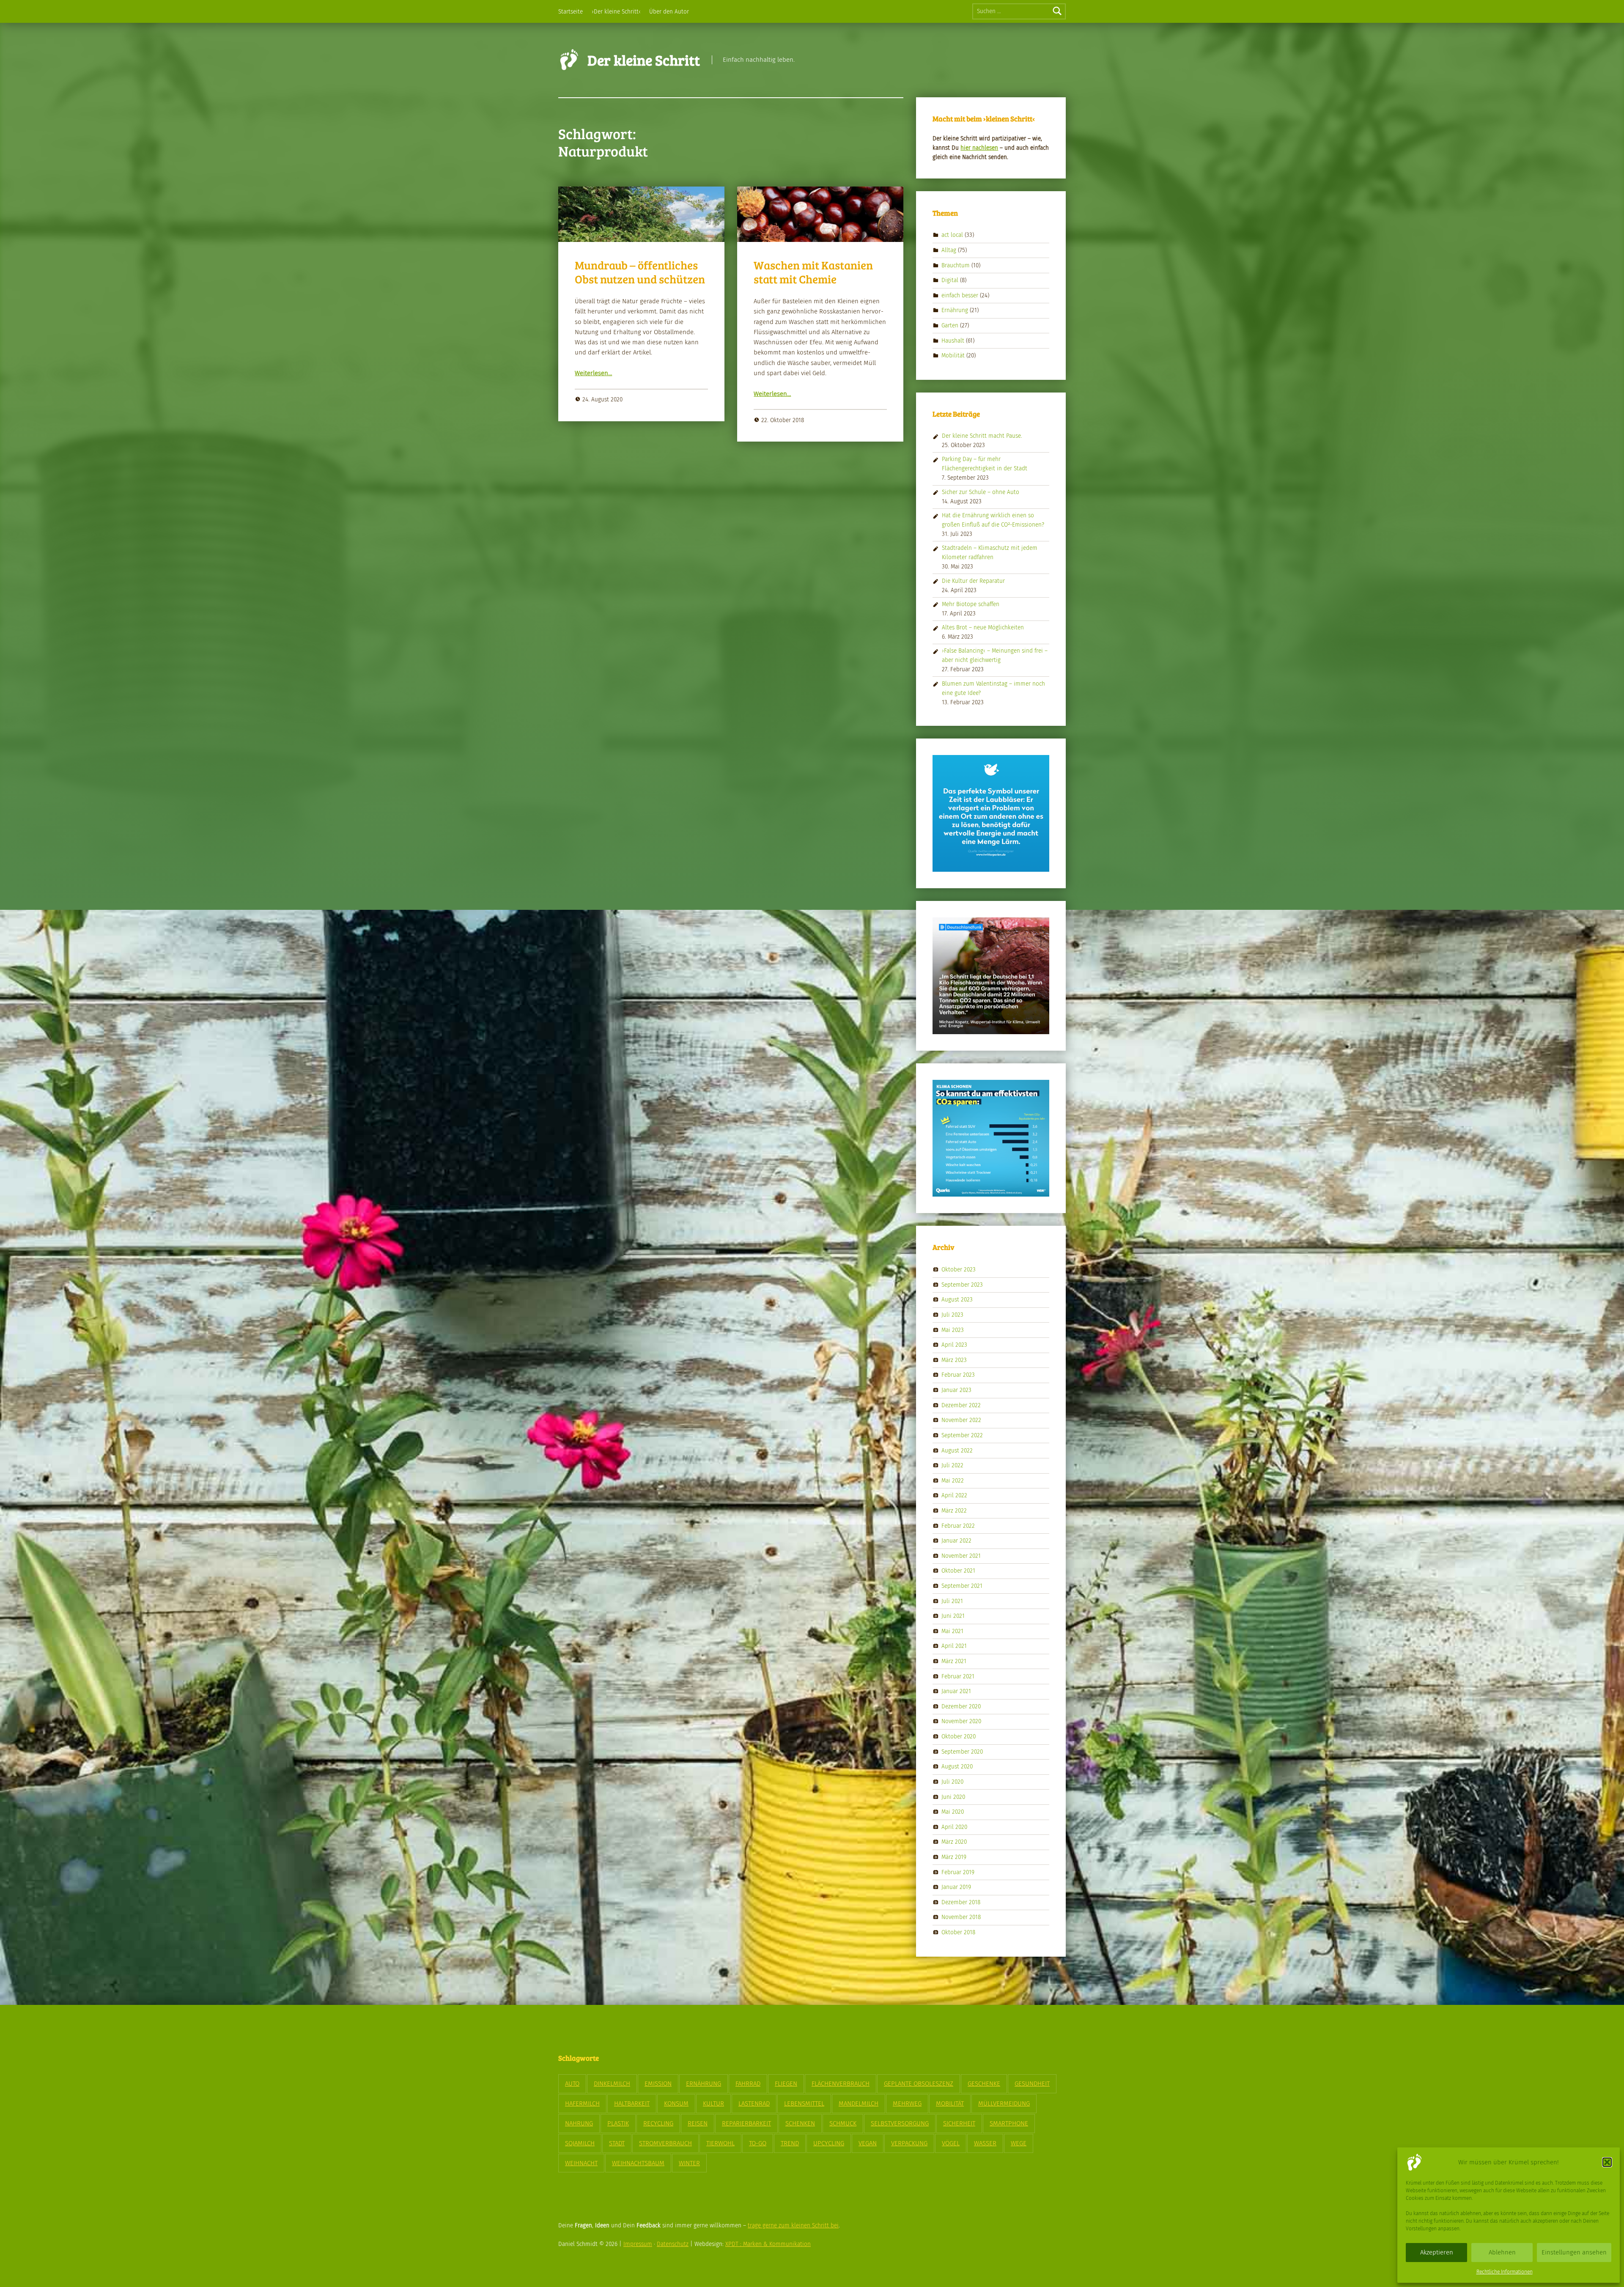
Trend (790, 2143)
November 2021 (961, 1555)
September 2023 (962, 1285)
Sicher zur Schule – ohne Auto (981, 492)
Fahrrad (748, 2084)
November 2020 (961, 1721)
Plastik (618, 2123)
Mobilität (953, 356)
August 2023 (957, 1300)
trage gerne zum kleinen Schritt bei (793, 2225)
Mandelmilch (859, 2103)
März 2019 (954, 1857)
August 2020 (957, 1767)
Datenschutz (673, 2244)
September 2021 (962, 1586)
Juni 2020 (953, 1797)
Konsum (676, 2103)
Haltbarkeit (632, 2103)
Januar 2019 (956, 1887)
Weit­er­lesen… (593, 373)
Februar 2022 (958, 1525)
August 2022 (957, 1450)
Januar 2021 (956, 1691)
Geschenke (984, 2084)
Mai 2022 (953, 1480)
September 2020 (962, 1751)
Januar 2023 (956, 1390)
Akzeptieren (1437, 2252)
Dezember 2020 (961, 1706)
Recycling (658, 2123)
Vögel (951, 2143)
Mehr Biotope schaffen (971, 604)
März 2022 (954, 1511)
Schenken (800, 2123)
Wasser (985, 2143)
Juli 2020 (952, 1782)
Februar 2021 (958, 1676)
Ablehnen (1502, 2252)
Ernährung (955, 310)
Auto (572, 2084)
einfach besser (960, 295)
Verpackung (909, 2143)
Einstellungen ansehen (1574, 2252)
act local (952, 235)
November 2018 (961, 1917)
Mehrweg (907, 2103)
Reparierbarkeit (746, 2123)
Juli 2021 (952, 1601)
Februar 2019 (958, 1872)
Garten (950, 325)
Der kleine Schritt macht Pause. (982, 436)
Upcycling (829, 2143)
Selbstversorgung (900, 2123)
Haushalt (953, 340)
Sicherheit (959, 2123)
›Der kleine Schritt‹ (616, 12)
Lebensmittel (804, 2103)
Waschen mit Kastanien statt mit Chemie (813, 272)
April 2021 (954, 1646)
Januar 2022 (956, 1541)
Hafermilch (582, 2103)
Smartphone (1009, 2123)
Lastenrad (754, 2103)
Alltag (949, 250)
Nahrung (579, 2123)
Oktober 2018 (958, 1932)
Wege (1019, 2143)
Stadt (617, 2143)
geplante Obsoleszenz (919, 2084)
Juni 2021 (953, 1616)
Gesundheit (1032, 2084)
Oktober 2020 (959, 1737)
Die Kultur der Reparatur (973, 581)
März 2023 (954, 1360)
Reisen (698, 2123)
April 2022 (954, 1495)
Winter (689, 2163)
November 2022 (961, 1420)
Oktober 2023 (959, 1270)
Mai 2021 (952, 1631)
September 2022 (962, 1435)
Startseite (571, 12)
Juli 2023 (952, 1315)
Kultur (713, 2103)
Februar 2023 (958, 1375)
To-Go (758, 2143)
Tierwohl (720, 2143)
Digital (950, 280)
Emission (658, 2084)
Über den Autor (669, 12)
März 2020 (954, 1842)
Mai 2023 (953, 1330)
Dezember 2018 (961, 1902)
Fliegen (786, 2084)
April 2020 (954, 1827)
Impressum (638, 2244)
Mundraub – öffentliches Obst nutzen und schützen (640, 272)
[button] (1607, 2162)
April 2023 (954, 1345)
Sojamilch (580, 2143)
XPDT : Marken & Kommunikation (768, 2244)
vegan (868, 2143)
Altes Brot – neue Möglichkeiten (983, 627)
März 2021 (954, 1661)
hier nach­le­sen (979, 148)
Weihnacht (581, 2163)
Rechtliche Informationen (1505, 2272)
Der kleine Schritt (644, 60)
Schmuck (843, 2123)
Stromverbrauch (665, 2143)
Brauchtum (956, 265)
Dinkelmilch (612, 2084)
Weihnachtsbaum (638, 2163)
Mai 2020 (953, 1812)
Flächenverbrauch (841, 2084)
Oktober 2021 (958, 1571)
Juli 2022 (952, 1465)
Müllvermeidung (1004, 2103)
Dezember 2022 (961, 1405)
